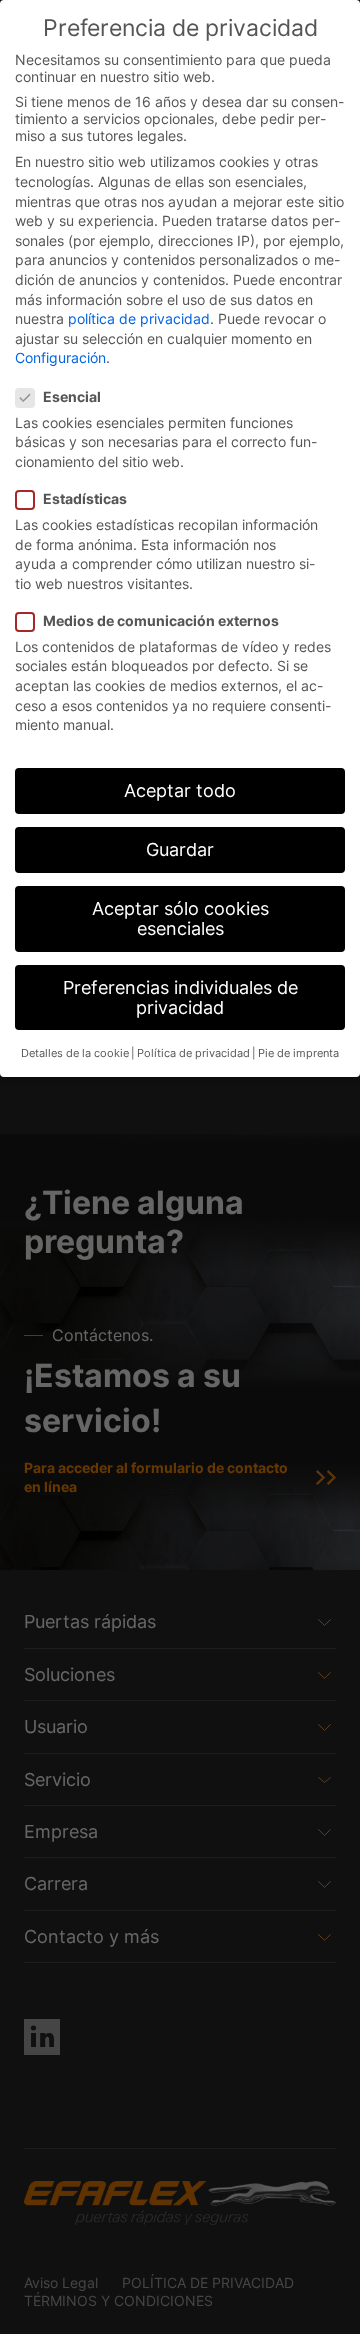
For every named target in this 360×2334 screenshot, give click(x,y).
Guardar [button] (180, 849)
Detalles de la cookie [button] (75, 1053)
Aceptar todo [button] (180, 790)
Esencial (72, 396)
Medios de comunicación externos (161, 620)
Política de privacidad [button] (193, 1053)
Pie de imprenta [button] (298, 1053)
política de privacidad (139, 318)
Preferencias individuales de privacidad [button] (180, 997)
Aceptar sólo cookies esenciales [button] (180, 918)
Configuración (60, 357)
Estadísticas (85, 498)
